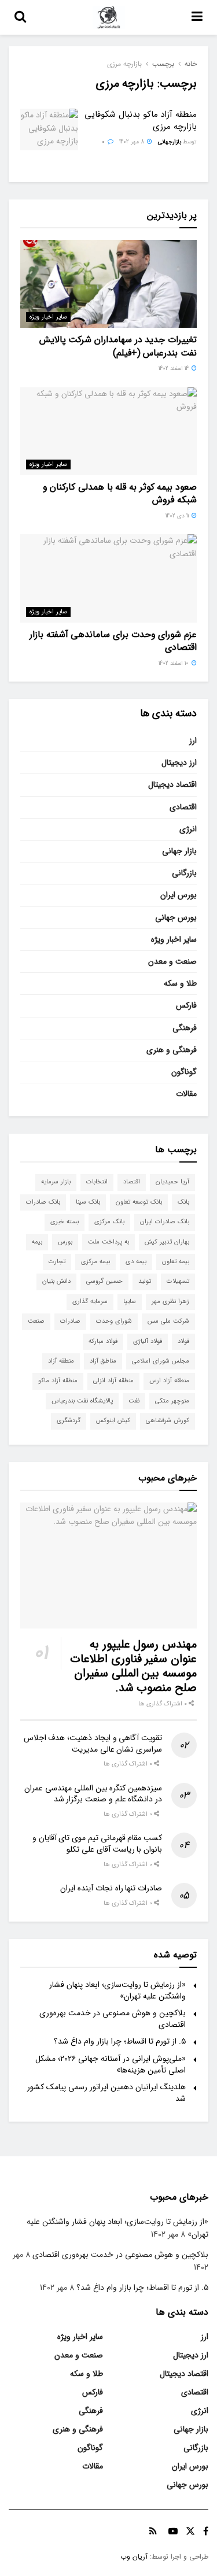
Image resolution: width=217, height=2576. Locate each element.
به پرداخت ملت (108, 1242)
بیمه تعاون (176, 1262)
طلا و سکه (180, 983)
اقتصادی (183, 807)
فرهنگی (185, 1028)
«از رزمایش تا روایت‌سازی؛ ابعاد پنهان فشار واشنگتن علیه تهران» (117, 1990)
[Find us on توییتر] (190, 2531)
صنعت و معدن (172, 961)
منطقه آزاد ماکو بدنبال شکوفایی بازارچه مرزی (141, 121)
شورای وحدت (114, 1321)
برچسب (163, 64)
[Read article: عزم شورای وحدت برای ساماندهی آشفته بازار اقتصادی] (108, 578)
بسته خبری (65, 1222)
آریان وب (134, 2557)
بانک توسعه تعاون (139, 1202)
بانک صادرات (43, 1202)
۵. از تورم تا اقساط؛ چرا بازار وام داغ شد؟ (120, 2041)
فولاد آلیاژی (148, 1341)
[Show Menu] (197, 17)
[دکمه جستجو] (20, 17)
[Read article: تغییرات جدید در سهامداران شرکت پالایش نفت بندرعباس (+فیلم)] (108, 284)
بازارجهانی (170, 142)
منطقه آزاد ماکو (58, 1381)
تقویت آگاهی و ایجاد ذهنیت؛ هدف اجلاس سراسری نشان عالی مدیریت (93, 1744)
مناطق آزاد (103, 1361)
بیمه (37, 1242)
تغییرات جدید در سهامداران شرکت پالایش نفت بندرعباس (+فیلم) (118, 346)
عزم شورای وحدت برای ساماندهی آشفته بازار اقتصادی (113, 641)
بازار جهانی (179, 851)
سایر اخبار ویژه (48, 317)
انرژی (188, 829)
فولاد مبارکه (103, 1341)
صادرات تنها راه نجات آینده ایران (111, 1888)
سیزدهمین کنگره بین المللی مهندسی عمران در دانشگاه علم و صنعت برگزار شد (93, 1794)
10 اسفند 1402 (174, 663)
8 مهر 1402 (133, 142)
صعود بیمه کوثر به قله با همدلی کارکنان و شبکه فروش (120, 493)
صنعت (36, 1321)
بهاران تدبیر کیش (167, 1242)
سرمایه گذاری (90, 1302)
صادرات (70, 1321)
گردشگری (69, 1421)
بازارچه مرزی (124, 64)
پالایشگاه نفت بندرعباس (82, 1401)
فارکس (186, 1005)
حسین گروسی (104, 1281)
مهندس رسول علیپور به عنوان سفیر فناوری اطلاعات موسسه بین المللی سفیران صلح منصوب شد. (133, 1666)
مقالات (186, 1094)
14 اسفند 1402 (174, 369)
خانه (191, 64)
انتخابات (97, 1182)
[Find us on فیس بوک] (206, 2531)
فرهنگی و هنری (172, 1050)
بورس (65, 1242)
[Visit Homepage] (109, 17)
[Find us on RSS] (153, 2531)
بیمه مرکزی (95, 1262)
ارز (193, 741)
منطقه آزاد (61, 1361)
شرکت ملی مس (168, 1321)
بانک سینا (88, 1202)
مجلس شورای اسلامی (161, 1361)
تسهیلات (178, 1281)
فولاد (183, 1341)
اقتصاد (132, 1182)
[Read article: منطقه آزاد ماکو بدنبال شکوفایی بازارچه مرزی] (49, 129)
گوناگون (184, 1072)
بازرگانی (184, 873)
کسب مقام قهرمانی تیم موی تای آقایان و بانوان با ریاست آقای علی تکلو (97, 1844)
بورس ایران (179, 895)
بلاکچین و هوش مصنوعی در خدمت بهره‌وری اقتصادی (113, 2019)
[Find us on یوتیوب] (173, 2531)
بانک (183, 1202)
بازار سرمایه (56, 1182)
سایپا (130, 1302)
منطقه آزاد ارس (169, 1381)
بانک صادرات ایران (165, 1222)
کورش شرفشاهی (168, 1421)
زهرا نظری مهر (170, 1302)
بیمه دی (136, 1262)
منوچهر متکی (172, 1401)
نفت (134, 1401)
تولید (145, 1281)
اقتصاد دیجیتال (172, 784)
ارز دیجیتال (179, 763)
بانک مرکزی (109, 1222)
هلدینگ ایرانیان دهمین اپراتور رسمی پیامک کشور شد (106, 2093)
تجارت (57, 1262)
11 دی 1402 (178, 516)
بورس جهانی (176, 917)
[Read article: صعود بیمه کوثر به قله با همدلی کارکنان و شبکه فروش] (108, 432)
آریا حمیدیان (172, 1182)
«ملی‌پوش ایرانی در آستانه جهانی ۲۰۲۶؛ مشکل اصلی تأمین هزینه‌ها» (111, 2064)
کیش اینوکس (113, 1421)
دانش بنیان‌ (56, 1281)
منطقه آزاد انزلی (113, 1381)
